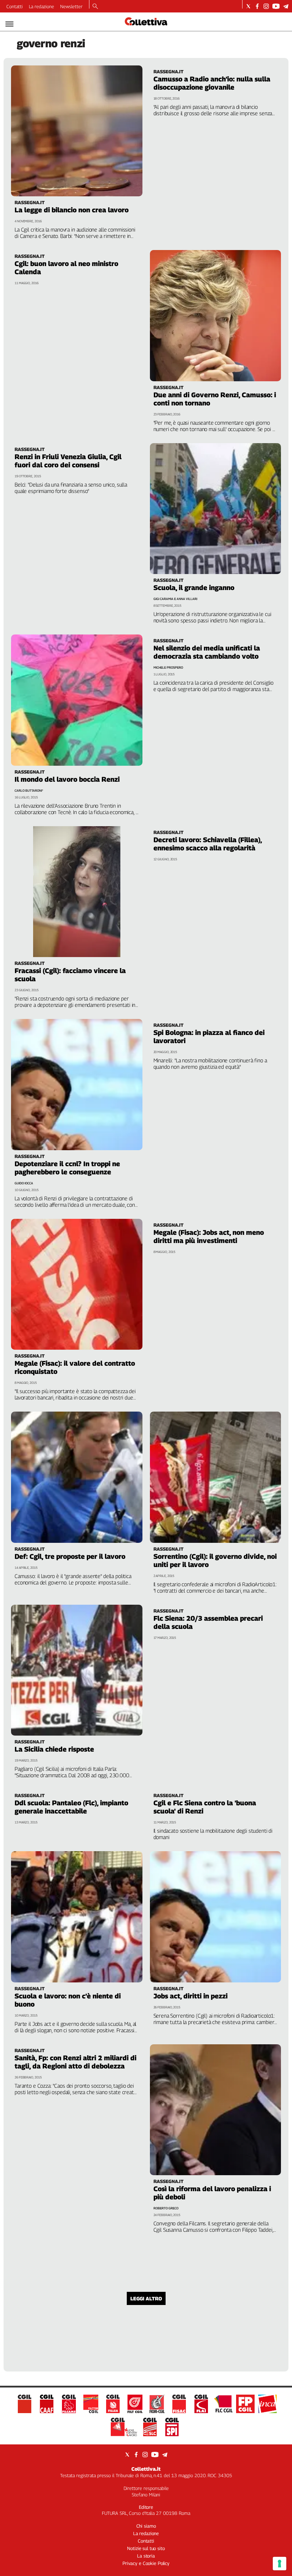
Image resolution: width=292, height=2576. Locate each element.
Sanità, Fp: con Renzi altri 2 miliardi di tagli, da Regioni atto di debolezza (75, 2062)
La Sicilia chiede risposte (54, 1749)
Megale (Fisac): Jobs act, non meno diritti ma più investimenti (209, 1236)
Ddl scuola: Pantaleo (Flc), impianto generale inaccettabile (71, 1807)
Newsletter (71, 6)
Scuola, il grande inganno (194, 588)
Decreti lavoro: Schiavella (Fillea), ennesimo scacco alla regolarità (208, 844)
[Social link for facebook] (257, 6)
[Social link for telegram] (286, 6)
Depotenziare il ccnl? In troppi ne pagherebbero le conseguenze (67, 1168)
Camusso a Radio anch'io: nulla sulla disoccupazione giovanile (212, 83)
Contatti (15, 6)
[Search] (95, 7)
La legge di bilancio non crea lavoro (72, 210)
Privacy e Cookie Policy (146, 2563)
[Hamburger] (9, 24)
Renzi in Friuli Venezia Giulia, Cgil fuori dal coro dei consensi (68, 461)
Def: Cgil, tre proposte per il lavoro (70, 1556)
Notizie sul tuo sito (146, 2548)
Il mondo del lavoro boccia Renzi (67, 779)
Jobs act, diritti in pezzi (191, 1996)
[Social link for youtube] (276, 6)
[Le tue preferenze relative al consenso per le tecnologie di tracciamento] (280, 2564)
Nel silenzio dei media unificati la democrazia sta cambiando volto (207, 652)
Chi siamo (146, 2526)
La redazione (41, 6)
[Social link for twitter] (248, 6)
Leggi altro (146, 2298)
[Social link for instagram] (266, 6)
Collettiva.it (146, 2469)
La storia (146, 2556)
